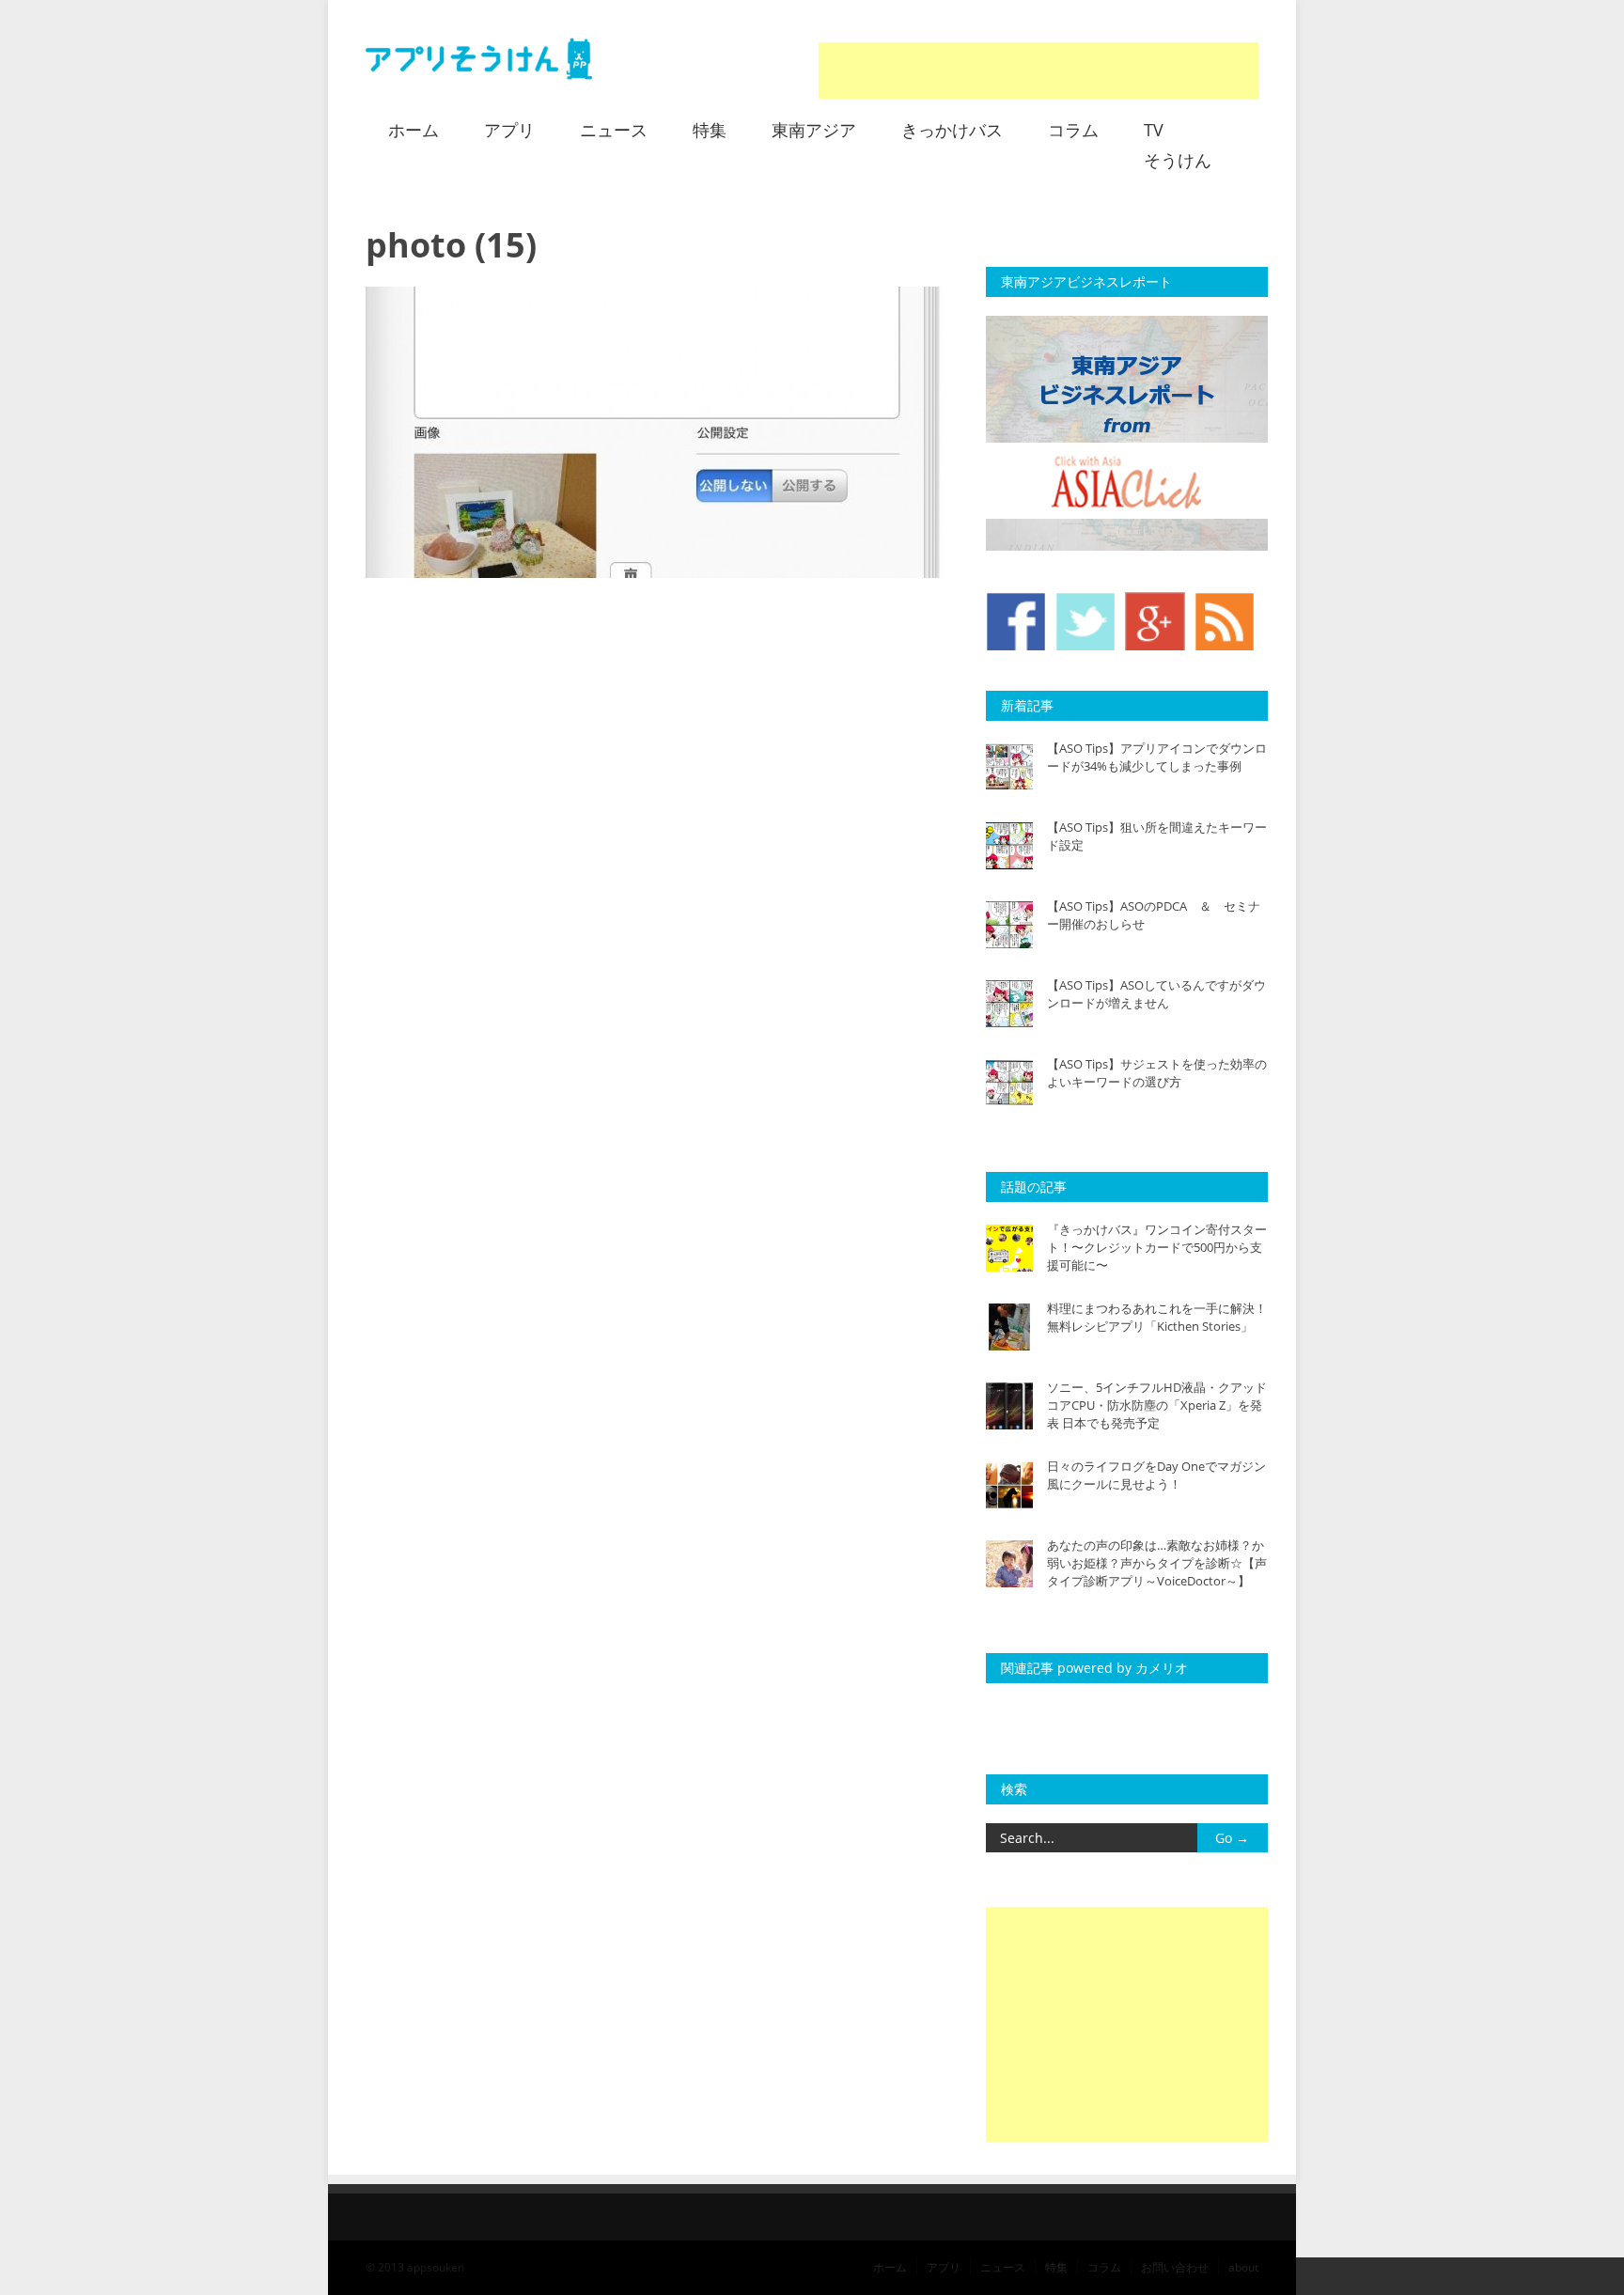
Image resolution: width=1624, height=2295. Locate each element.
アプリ (509, 130)
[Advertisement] (1038, 70)
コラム (1073, 130)
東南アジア (814, 130)
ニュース (614, 130)
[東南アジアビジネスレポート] (1127, 546)
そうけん (1178, 160)
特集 (710, 130)
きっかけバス (952, 130)
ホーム (414, 130)
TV (1154, 130)
